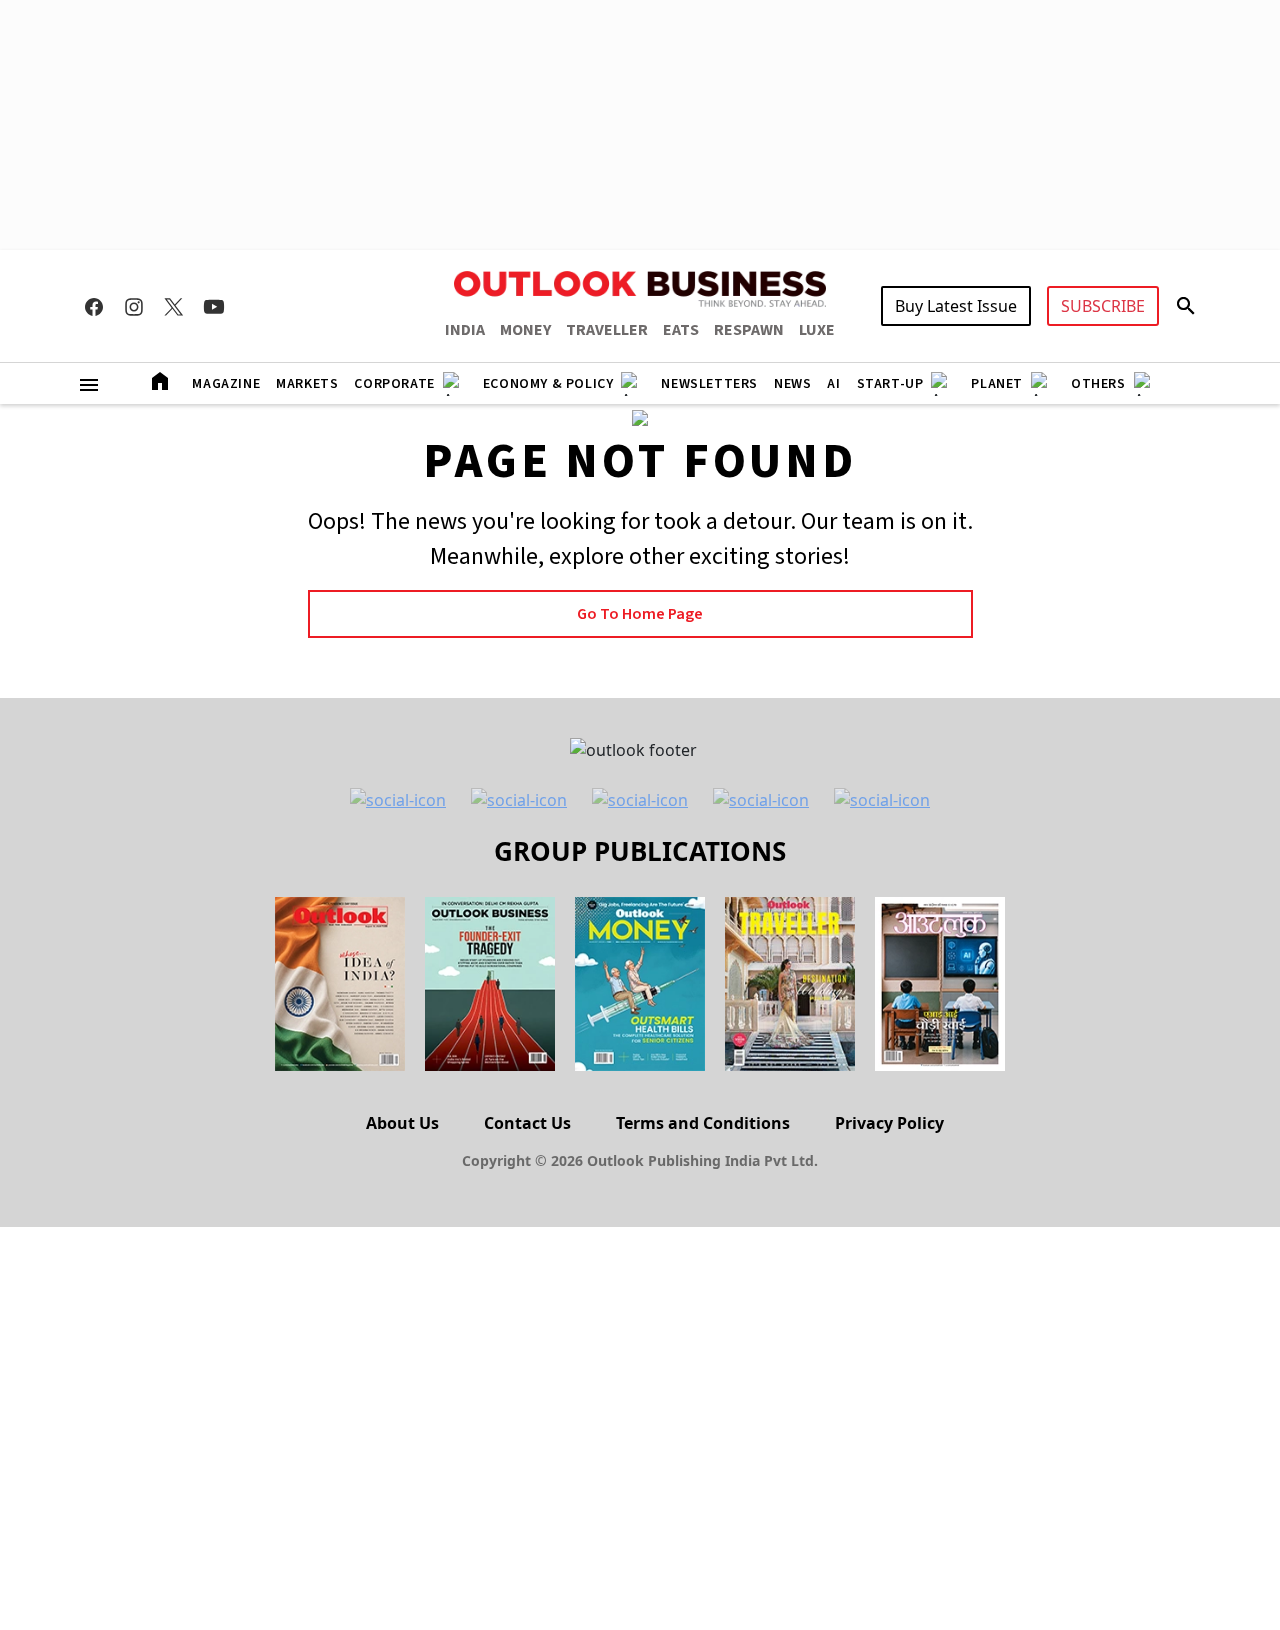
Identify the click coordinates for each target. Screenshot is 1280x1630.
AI (833, 384)
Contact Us (527, 1123)
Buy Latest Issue (956, 306)
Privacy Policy (889, 1123)
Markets (307, 384)
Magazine (226, 384)
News (792, 384)
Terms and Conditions (703, 1123)
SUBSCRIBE (1103, 306)
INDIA (465, 330)
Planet (997, 384)
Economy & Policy (548, 384)
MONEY (525, 330)
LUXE (817, 330)
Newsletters (709, 384)
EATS (681, 330)
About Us (402, 1123)
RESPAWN (749, 330)
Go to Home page (640, 614)
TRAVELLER (607, 330)
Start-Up (890, 384)
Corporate (394, 384)
